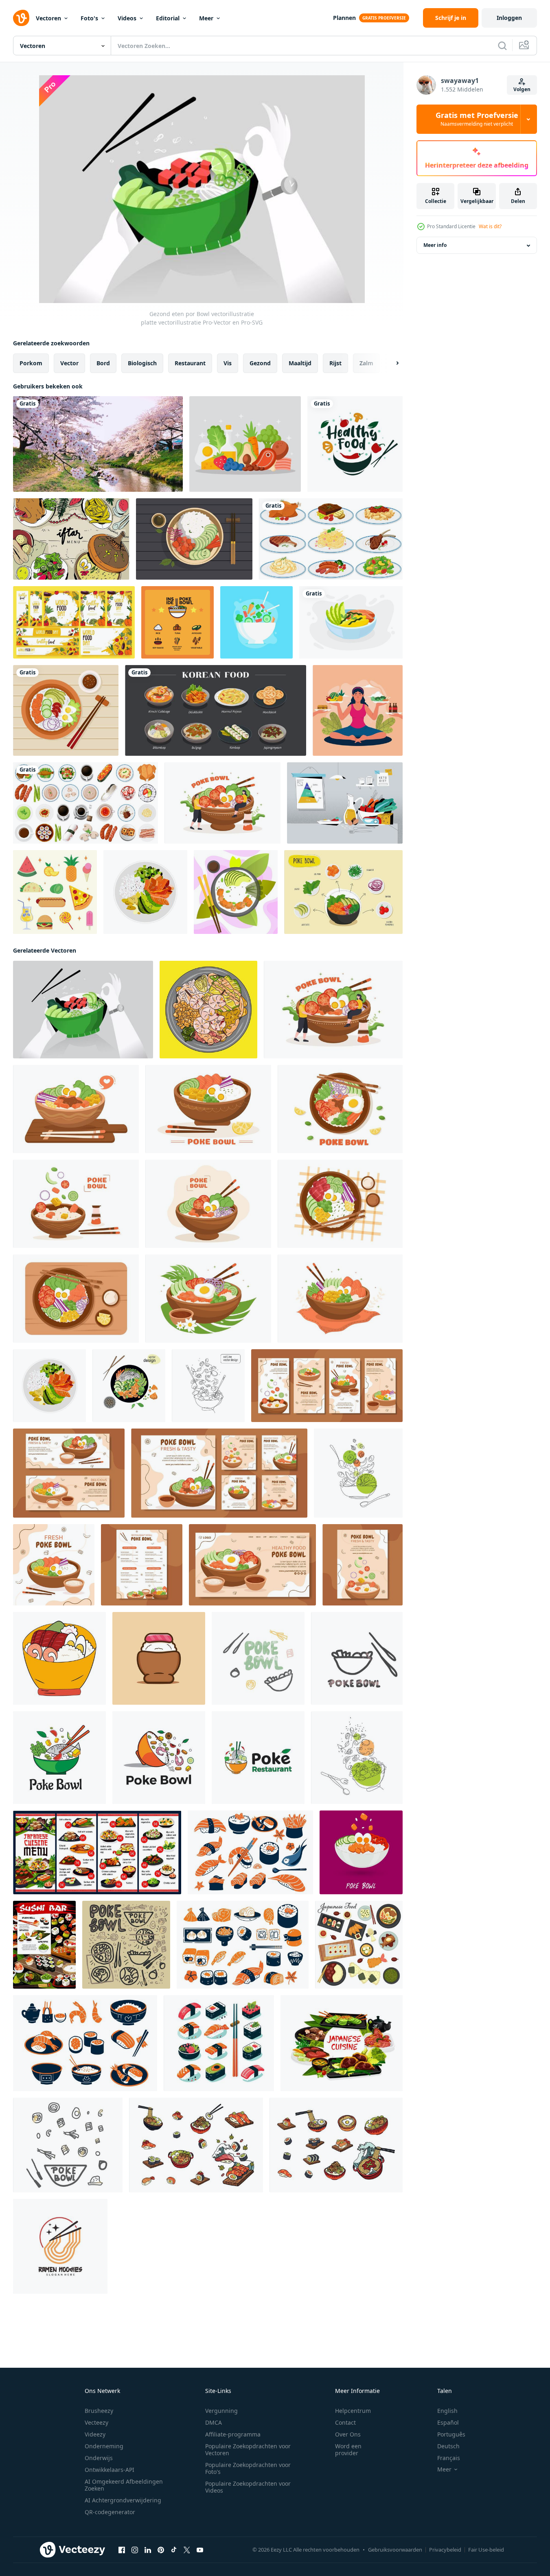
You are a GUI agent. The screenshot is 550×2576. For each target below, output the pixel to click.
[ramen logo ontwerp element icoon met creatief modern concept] (60, 2246)
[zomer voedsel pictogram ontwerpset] (55, 892)
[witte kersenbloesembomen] (98, 444)
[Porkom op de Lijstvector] (66, 710)
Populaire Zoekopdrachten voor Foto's (248, 2468)
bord (103, 363)
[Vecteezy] (21, 18)
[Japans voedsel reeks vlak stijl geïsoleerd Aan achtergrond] (250, 1852)
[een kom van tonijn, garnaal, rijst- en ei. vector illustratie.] (59, 1658)
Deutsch (448, 2446)
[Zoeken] (502, 46)
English (447, 2411)
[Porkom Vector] (343, 892)
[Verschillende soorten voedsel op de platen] (331, 539)
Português (451, 2434)
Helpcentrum (353, 2411)
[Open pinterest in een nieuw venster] (161, 2550)
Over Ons (348, 2434)
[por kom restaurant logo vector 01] (159, 1758)
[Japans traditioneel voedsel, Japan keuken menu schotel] (342, 2043)
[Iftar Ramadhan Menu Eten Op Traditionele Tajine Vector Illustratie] (71, 539)
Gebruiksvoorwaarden (395, 2550)
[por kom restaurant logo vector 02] (258, 1758)
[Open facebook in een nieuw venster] (122, 2550)
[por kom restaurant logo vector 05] (59, 1758)
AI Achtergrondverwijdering (123, 2500)
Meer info (435, 245)
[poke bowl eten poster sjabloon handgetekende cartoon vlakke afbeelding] (363, 1565)
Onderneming (104, 2446)
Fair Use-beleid (486, 2550)
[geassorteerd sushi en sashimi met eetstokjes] (219, 2043)
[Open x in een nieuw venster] (187, 2550)
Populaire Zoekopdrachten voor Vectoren (248, 2449)
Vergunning (221, 2411)
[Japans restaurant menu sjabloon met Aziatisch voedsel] (97, 1852)
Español (448, 2422)
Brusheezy (99, 2411)
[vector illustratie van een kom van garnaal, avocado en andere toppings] (208, 1010)
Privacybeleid (445, 2550)
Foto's (89, 18)
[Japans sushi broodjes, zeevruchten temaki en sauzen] (44, 1945)
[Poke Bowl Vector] (177, 622)
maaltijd (300, 363)
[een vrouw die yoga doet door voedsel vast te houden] (358, 710)
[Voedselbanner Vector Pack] (74, 622)
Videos (127, 18)
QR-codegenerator (110, 2512)
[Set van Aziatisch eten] (85, 803)
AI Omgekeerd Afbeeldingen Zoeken (124, 2485)
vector (69, 363)
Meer (206, 18)
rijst (335, 363)
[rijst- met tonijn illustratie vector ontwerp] (159, 1658)
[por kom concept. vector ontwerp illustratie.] (126, 1945)
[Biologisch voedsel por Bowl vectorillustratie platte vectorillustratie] (194, 539)
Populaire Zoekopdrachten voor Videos (248, 2487)
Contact (345, 2422)
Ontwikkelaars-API (110, 2470)
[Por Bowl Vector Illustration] (256, 622)
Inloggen (509, 18)
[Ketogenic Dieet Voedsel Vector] (245, 444)
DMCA (214, 2422)
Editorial (168, 18)
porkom (31, 363)
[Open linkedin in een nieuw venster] (148, 2550)
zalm (366, 363)
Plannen (344, 18)
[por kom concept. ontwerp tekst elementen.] (258, 1658)
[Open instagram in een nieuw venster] (135, 2550)
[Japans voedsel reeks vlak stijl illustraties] (196, 2145)
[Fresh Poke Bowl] (351, 622)
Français (449, 2458)
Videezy (95, 2434)
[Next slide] (390, 363)
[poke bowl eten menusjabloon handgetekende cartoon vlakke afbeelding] (142, 1565)
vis (228, 363)
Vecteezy (96, 2422)
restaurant (190, 363)
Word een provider (348, 2449)
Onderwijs (99, 2458)
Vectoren (48, 18)
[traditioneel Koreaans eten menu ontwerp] (216, 710)
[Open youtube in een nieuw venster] (200, 2550)
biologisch (142, 363)
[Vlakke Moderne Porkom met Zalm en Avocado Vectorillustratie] (236, 892)
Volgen (522, 89)
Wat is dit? (490, 226)
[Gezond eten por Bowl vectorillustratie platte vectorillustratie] (83, 1010)
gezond (260, 363)
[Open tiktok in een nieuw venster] (174, 2550)
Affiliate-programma (233, 2434)
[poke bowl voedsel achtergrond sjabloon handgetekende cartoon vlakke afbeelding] (54, 1565)
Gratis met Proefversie (477, 119)
